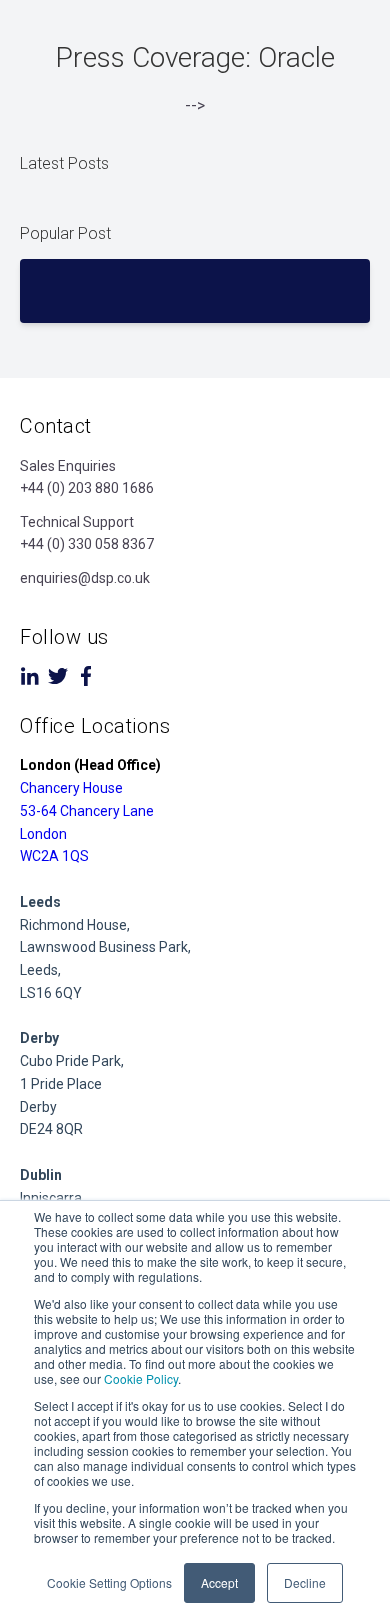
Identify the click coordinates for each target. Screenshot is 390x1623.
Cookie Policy (141, 1378)
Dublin (41, 1175)
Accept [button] (219, 1582)
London (43, 834)
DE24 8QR (51, 1129)
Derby (38, 1107)
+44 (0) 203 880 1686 (87, 488)
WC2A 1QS (54, 856)
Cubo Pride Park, (72, 1061)
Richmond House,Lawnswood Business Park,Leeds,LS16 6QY (105, 947)
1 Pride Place (61, 1084)
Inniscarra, (52, 1198)
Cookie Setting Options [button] (109, 1582)
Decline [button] (305, 1582)
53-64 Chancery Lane (87, 811)
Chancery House (71, 788)
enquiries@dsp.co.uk (85, 578)
